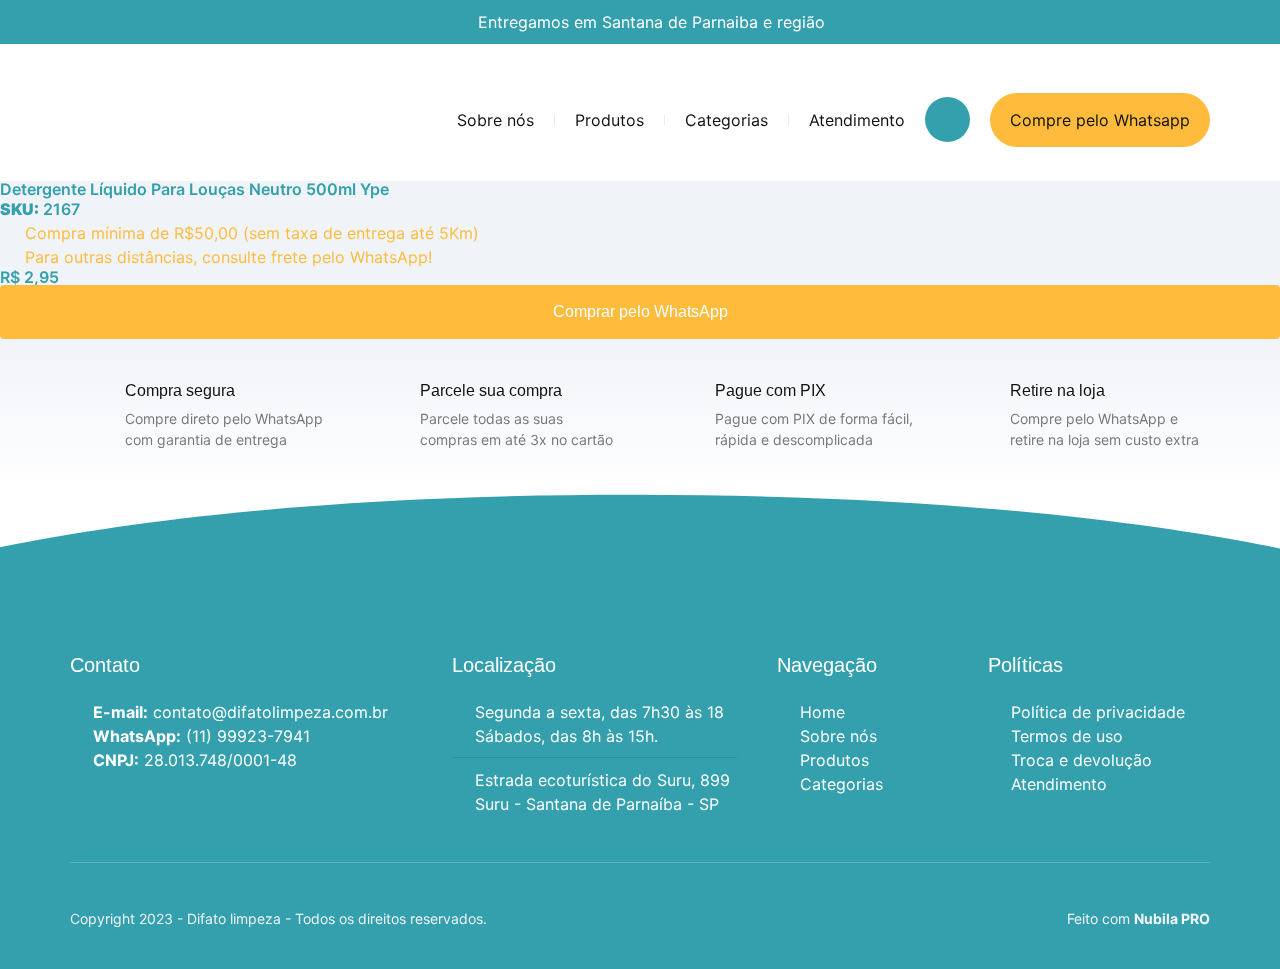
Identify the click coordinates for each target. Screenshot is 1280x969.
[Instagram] (82, 804)
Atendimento (857, 120)
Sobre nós (495, 120)
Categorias (726, 120)
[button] (947, 119)
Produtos (609, 120)
